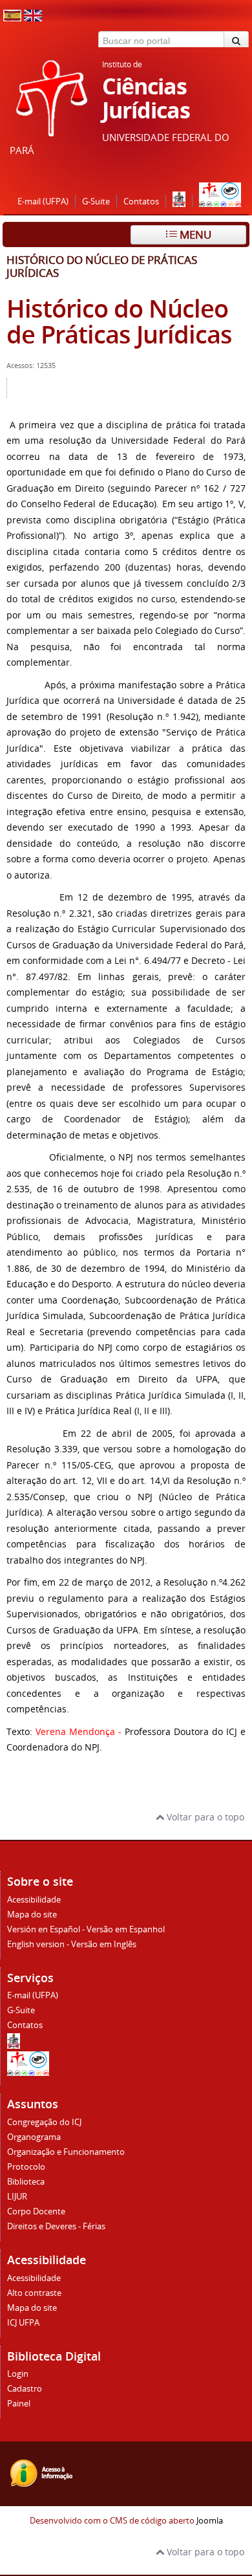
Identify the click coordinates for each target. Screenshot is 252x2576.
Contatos (141, 202)
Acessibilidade (34, 1900)
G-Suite (96, 202)
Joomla (210, 2521)
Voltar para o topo (204, 1817)
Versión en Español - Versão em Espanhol (86, 1929)
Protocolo (26, 2167)
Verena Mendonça (75, 1731)
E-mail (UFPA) (43, 202)
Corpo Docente (36, 2211)
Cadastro (25, 2389)
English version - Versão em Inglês (72, 1944)
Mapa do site (32, 1915)
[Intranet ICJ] (220, 202)
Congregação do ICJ (44, 2122)
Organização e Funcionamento (66, 2152)
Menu (194, 235)
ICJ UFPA (23, 2323)
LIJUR (17, 2197)
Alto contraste (34, 2293)
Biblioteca (26, 2182)
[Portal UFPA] (179, 202)
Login (18, 2374)
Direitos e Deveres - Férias (56, 2226)
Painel (19, 2404)
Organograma (34, 2137)
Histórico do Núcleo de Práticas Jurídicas (119, 321)
